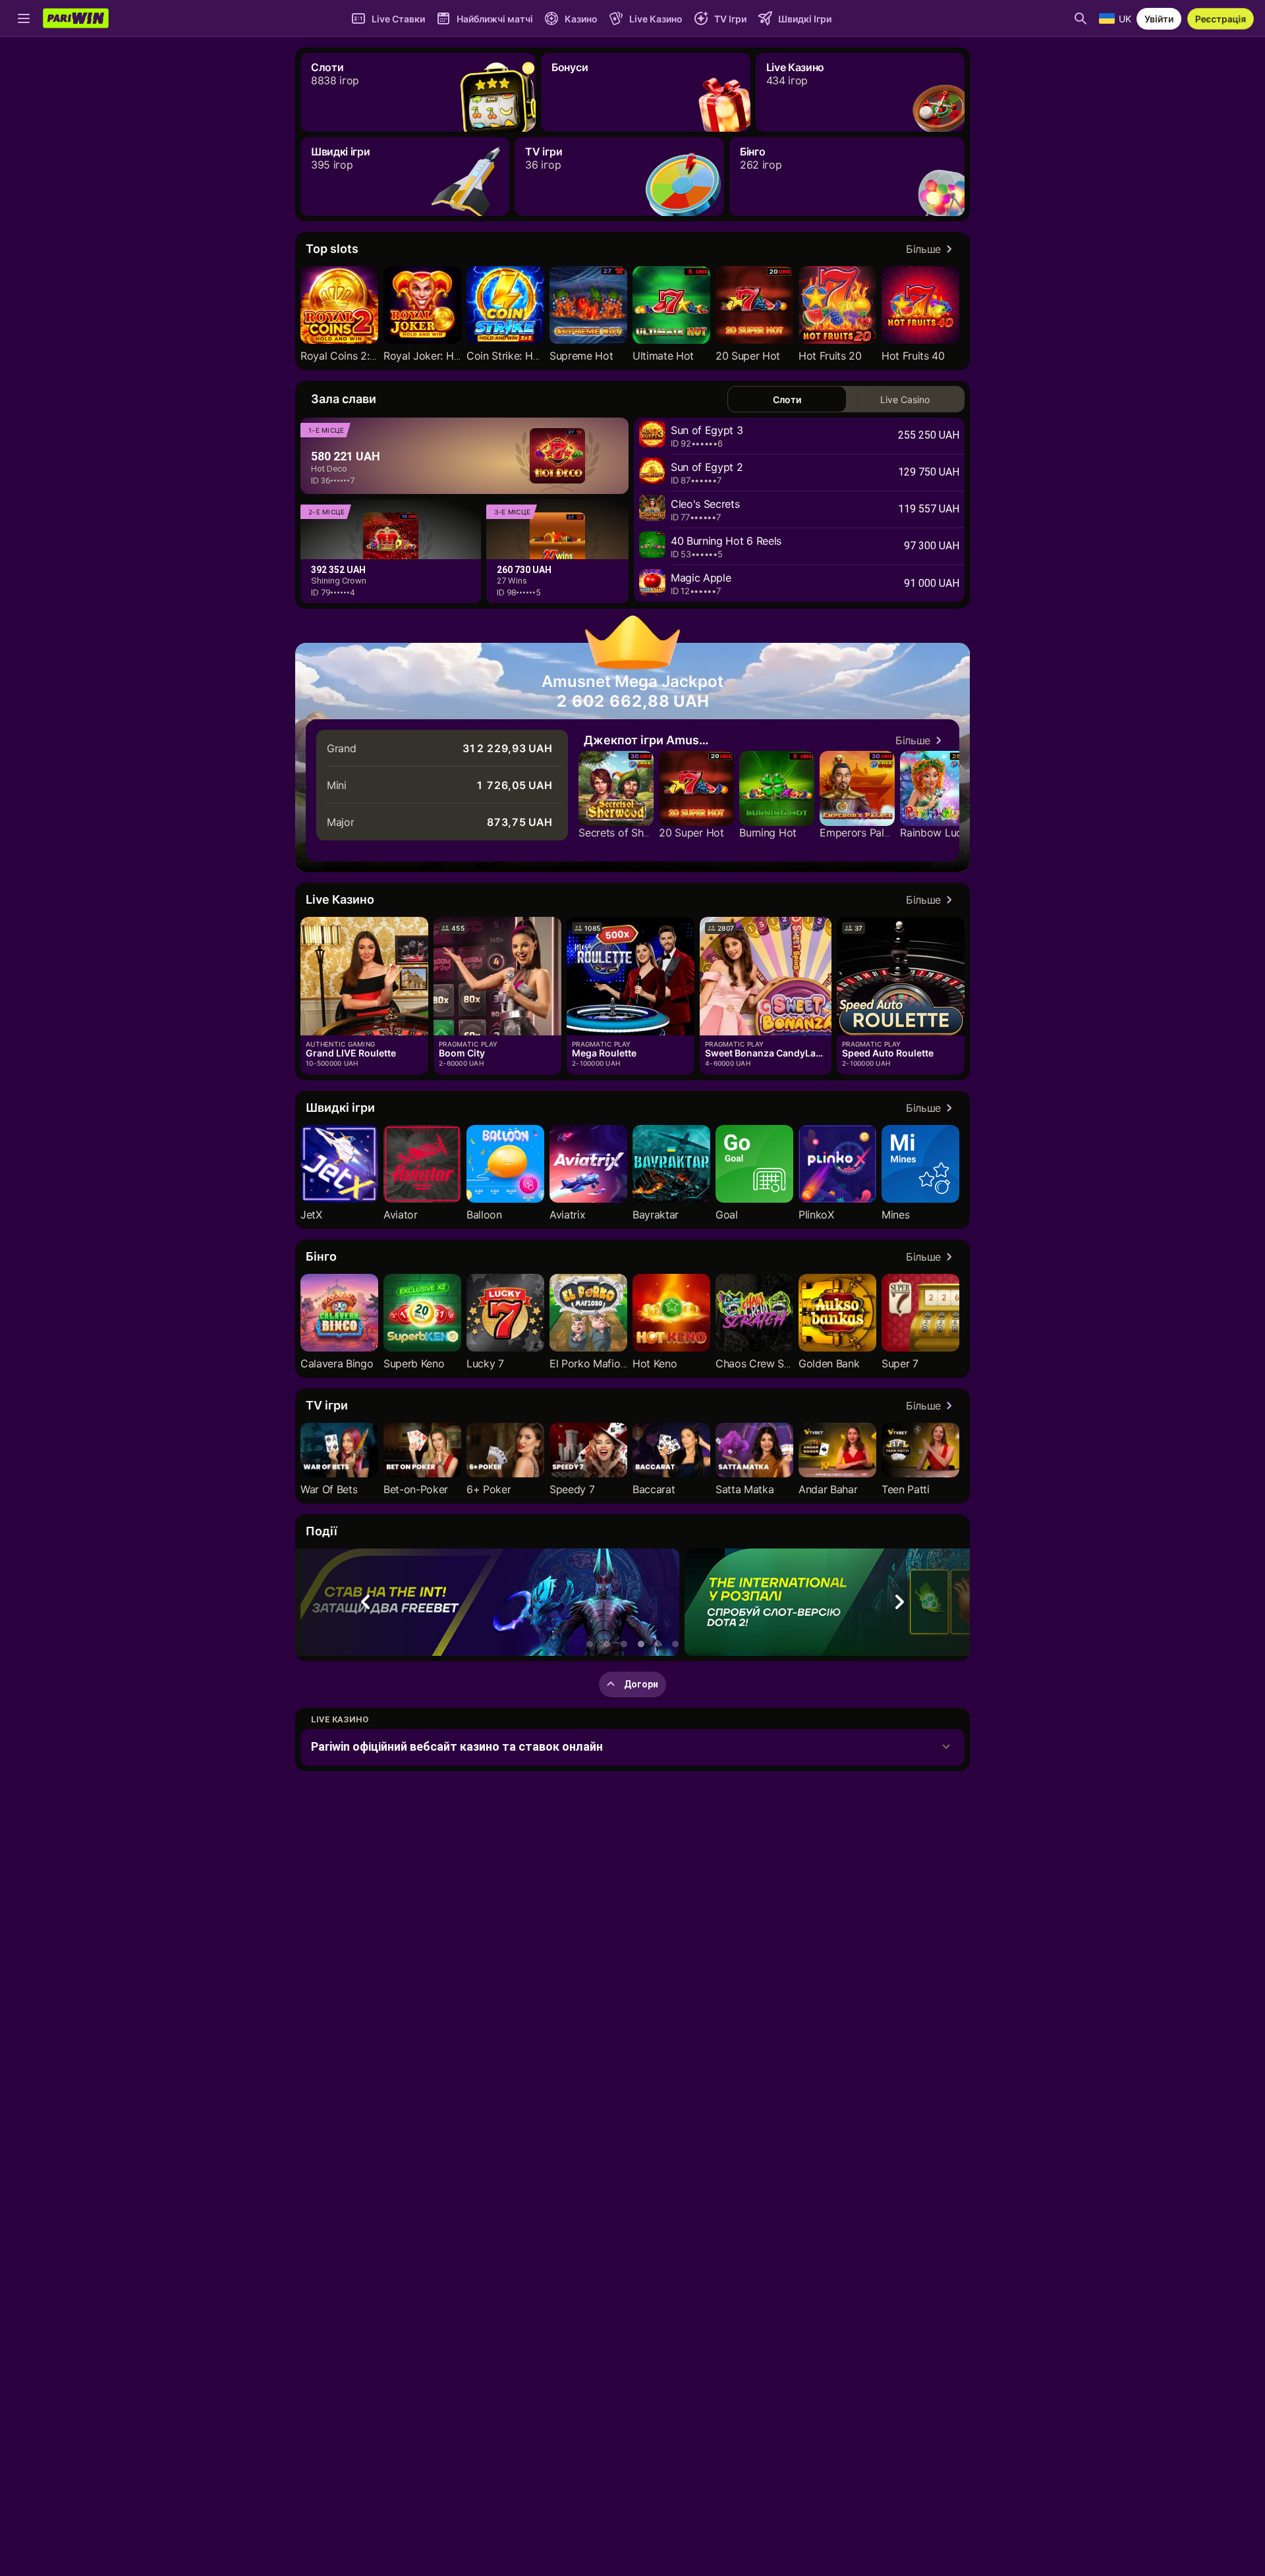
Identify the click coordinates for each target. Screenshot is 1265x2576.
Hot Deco (329, 469)
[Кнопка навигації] (24, 18)
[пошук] (1081, 18)
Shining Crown (339, 581)
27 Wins (512, 581)
